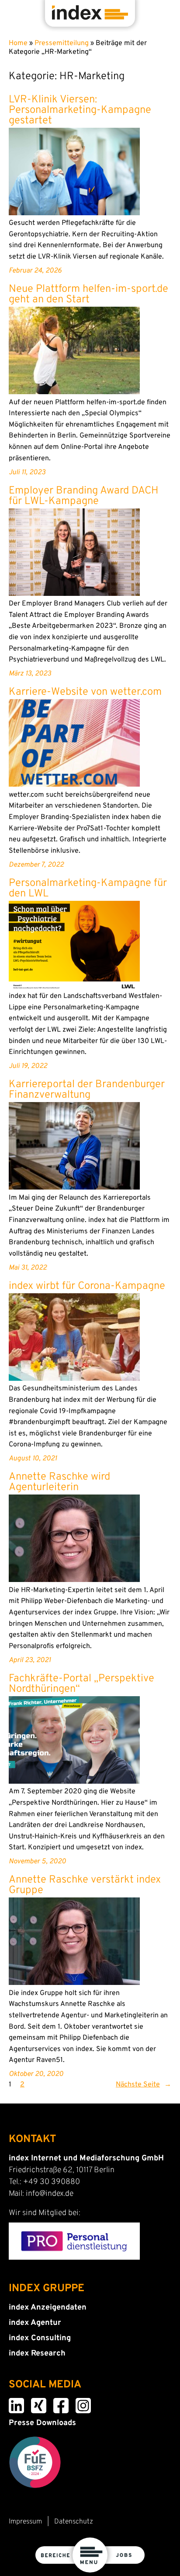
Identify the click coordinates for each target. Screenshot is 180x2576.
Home (18, 43)
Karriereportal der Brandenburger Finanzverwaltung (87, 1090)
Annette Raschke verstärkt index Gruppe (85, 1885)
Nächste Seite (144, 2085)
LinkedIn (12, 2404)
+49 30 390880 (52, 2182)
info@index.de (50, 2194)
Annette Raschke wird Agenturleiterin (59, 1482)
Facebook (57, 2404)
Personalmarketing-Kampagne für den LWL (88, 889)
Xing (33, 2404)
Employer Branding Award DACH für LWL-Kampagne (84, 496)
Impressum (25, 2522)
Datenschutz (74, 2522)
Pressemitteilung (62, 43)
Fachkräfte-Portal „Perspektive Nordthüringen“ (81, 1684)
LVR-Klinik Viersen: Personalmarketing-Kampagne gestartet (80, 110)
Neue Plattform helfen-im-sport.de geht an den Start (88, 294)
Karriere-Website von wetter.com (85, 692)
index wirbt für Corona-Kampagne (87, 1286)
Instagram (79, 2404)
